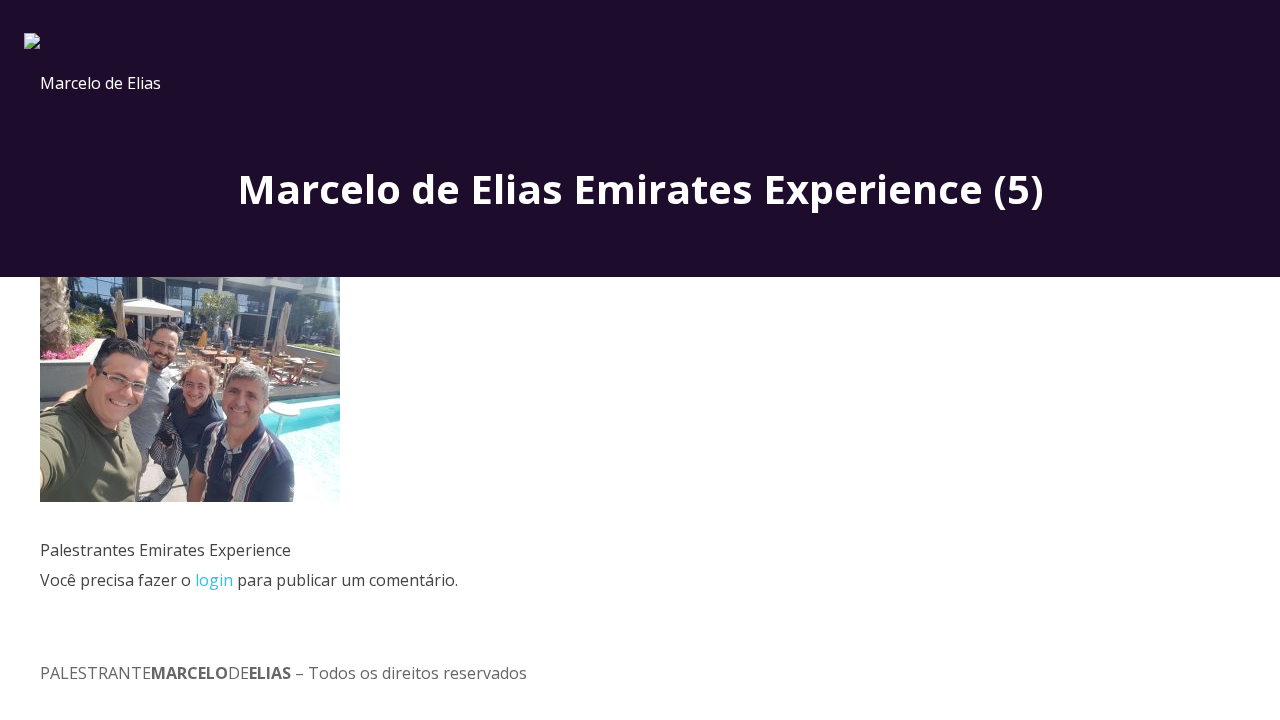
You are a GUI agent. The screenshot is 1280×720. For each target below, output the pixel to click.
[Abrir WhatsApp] (1230, 669)
